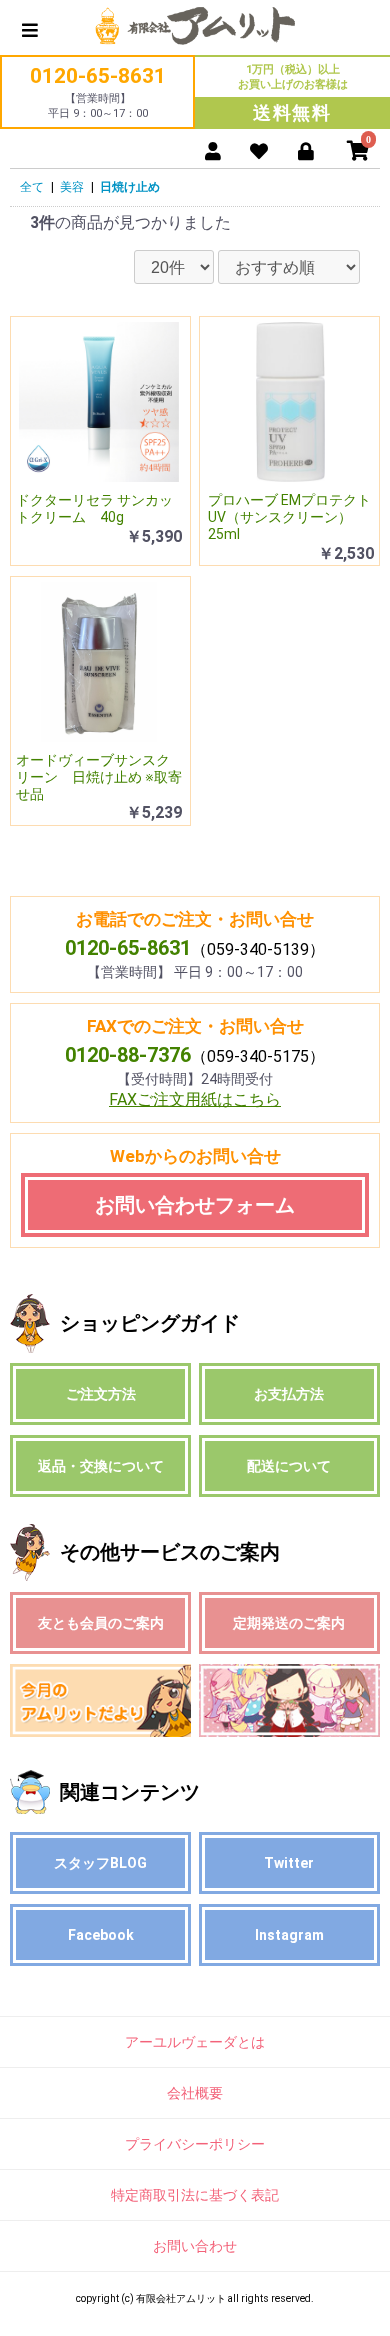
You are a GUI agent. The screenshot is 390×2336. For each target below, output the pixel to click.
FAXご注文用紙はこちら (195, 1099)
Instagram (289, 1935)
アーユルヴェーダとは (195, 2042)
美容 (72, 187)
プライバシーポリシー (195, 2144)
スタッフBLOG (100, 1863)
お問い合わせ (195, 2246)
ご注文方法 (101, 1394)
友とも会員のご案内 (101, 1623)
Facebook (101, 1935)
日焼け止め (130, 187)
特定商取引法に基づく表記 (195, 2195)
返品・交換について (101, 1466)
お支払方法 (289, 1394)
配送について (289, 1466)
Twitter (289, 1863)
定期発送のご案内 (289, 1623)
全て (32, 187)
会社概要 (195, 2093)
